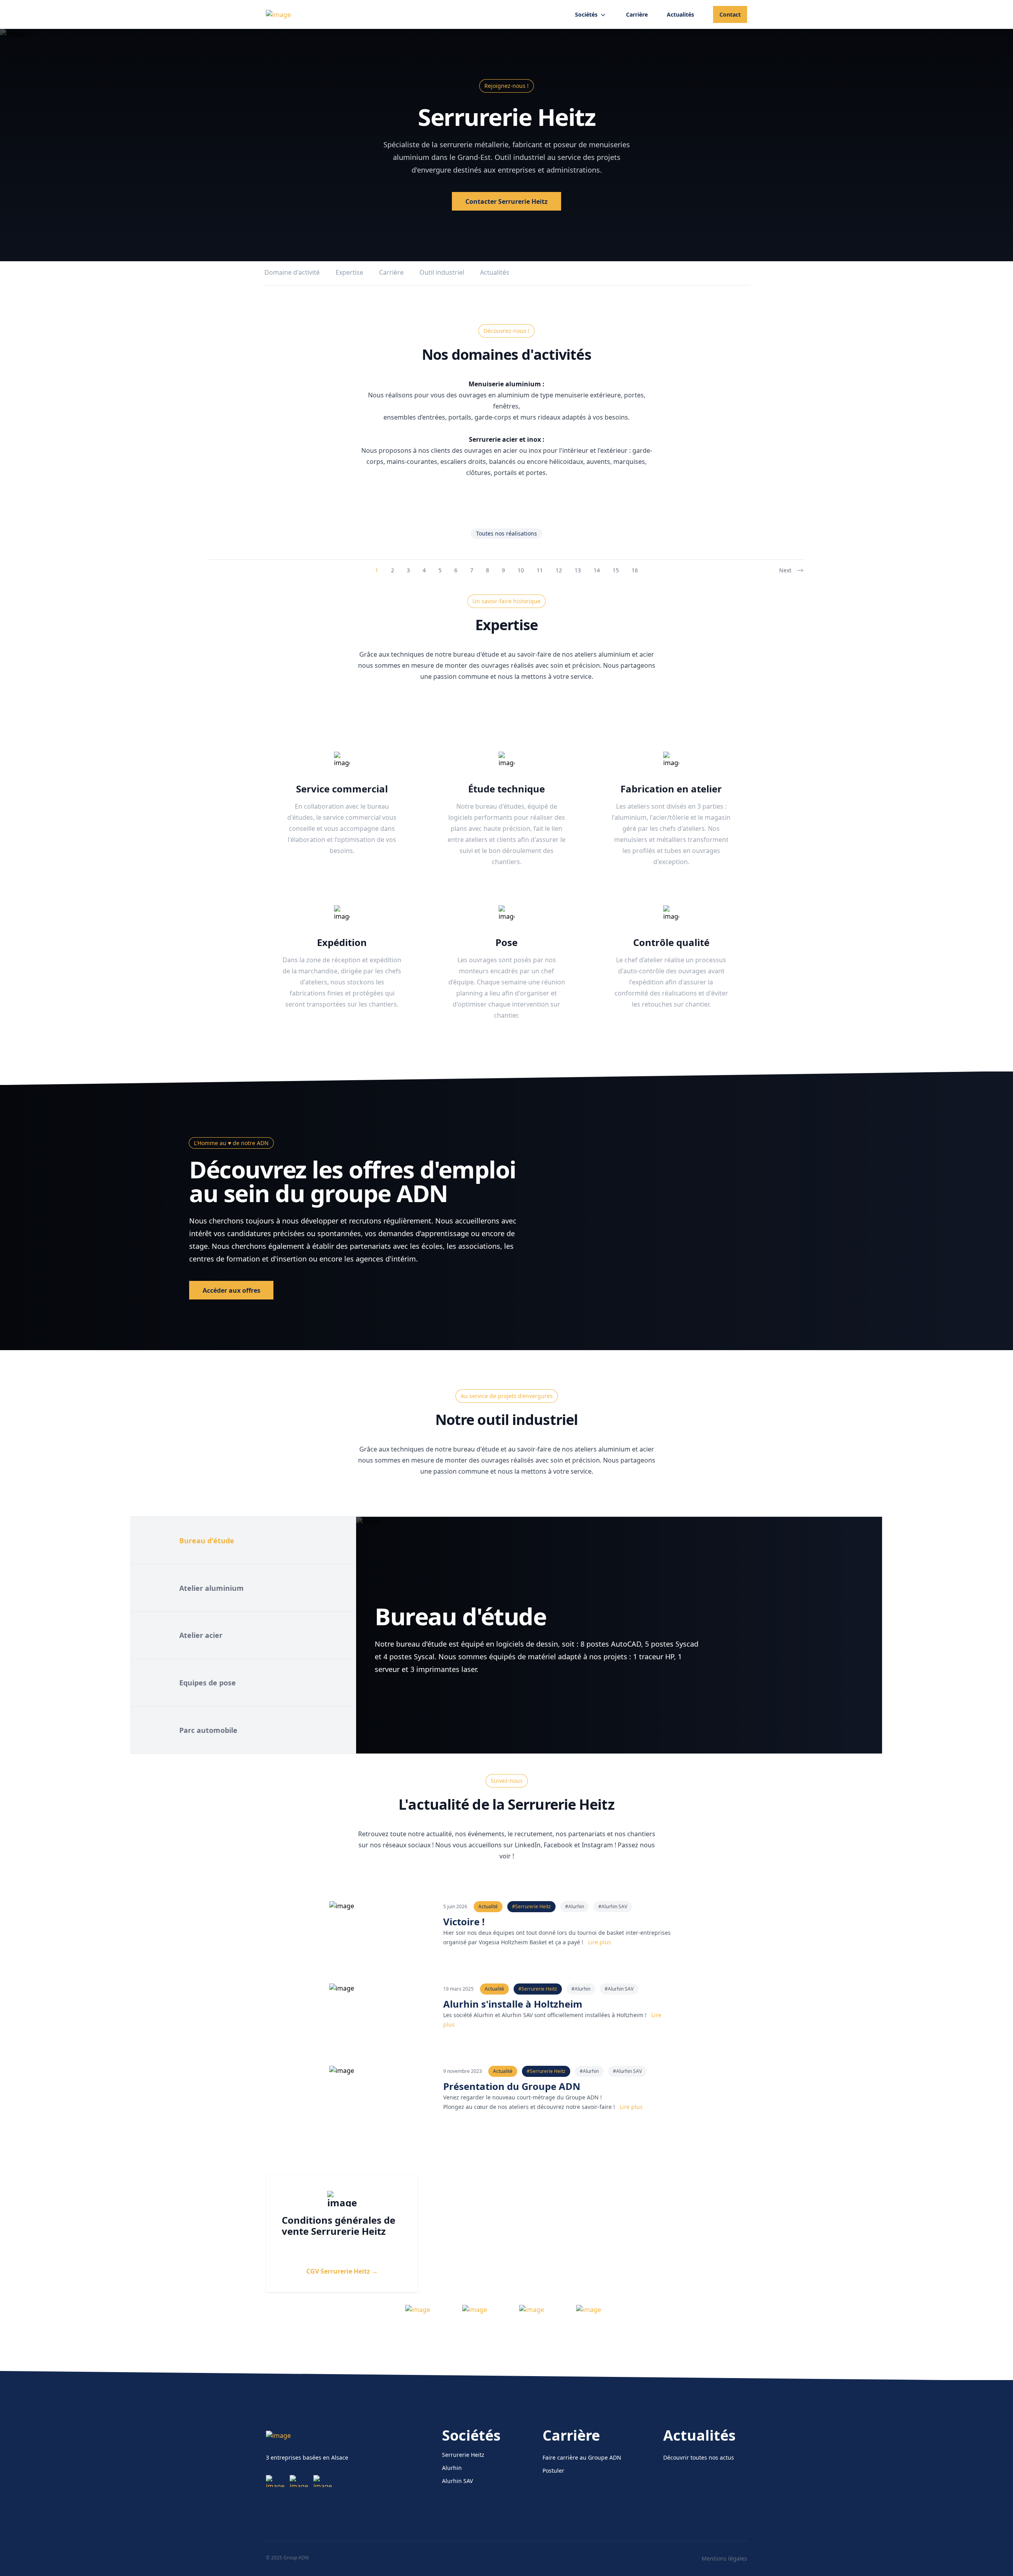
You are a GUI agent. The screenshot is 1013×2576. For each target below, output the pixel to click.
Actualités (495, 272)
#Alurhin (575, 1906)
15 (616, 570)
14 (597, 570)
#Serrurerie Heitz (531, 1906)
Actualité (488, 1906)
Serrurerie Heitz (463, 2455)
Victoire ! (464, 1922)
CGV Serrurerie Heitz (342, 2271)
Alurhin (452, 2468)
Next (785, 570)
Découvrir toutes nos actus (699, 2457)
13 (578, 570)
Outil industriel (442, 272)
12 (559, 570)
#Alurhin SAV (613, 1906)
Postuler (553, 2471)
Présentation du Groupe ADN (512, 2086)
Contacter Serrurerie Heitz (506, 201)
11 (540, 570)
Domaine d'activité (292, 272)
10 (521, 570)
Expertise (349, 272)
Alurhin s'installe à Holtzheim (513, 2004)
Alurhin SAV (457, 2481)
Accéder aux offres (231, 1290)
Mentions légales (724, 2558)
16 (635, 570)
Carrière (391, 272)
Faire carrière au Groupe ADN (582, 2457)
